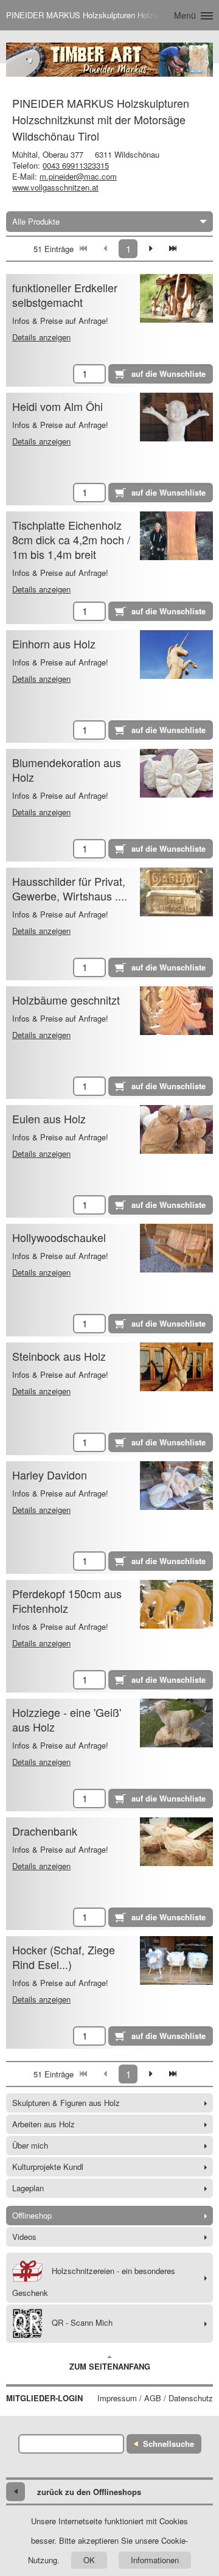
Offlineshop (32, 2215)
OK (89, 2560)
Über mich (30, 2145)
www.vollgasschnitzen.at (55, 187)
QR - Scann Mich (82, 2322)
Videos (24, 2237)
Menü (185, 15)
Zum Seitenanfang (110, 2366)
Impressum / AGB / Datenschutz (155, 2398)
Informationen (155, 2560)
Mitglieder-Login (44, 2398)
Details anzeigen (41, 337)
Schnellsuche (169, 2444)
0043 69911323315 (76, 165)
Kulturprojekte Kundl (48, 2167)
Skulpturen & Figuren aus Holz (66, 2103)
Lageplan (28, 2188)
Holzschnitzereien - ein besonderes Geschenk (94, 2282)
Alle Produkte (36, 221)
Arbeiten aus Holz (43, 2124)
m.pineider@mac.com (78, 176)
